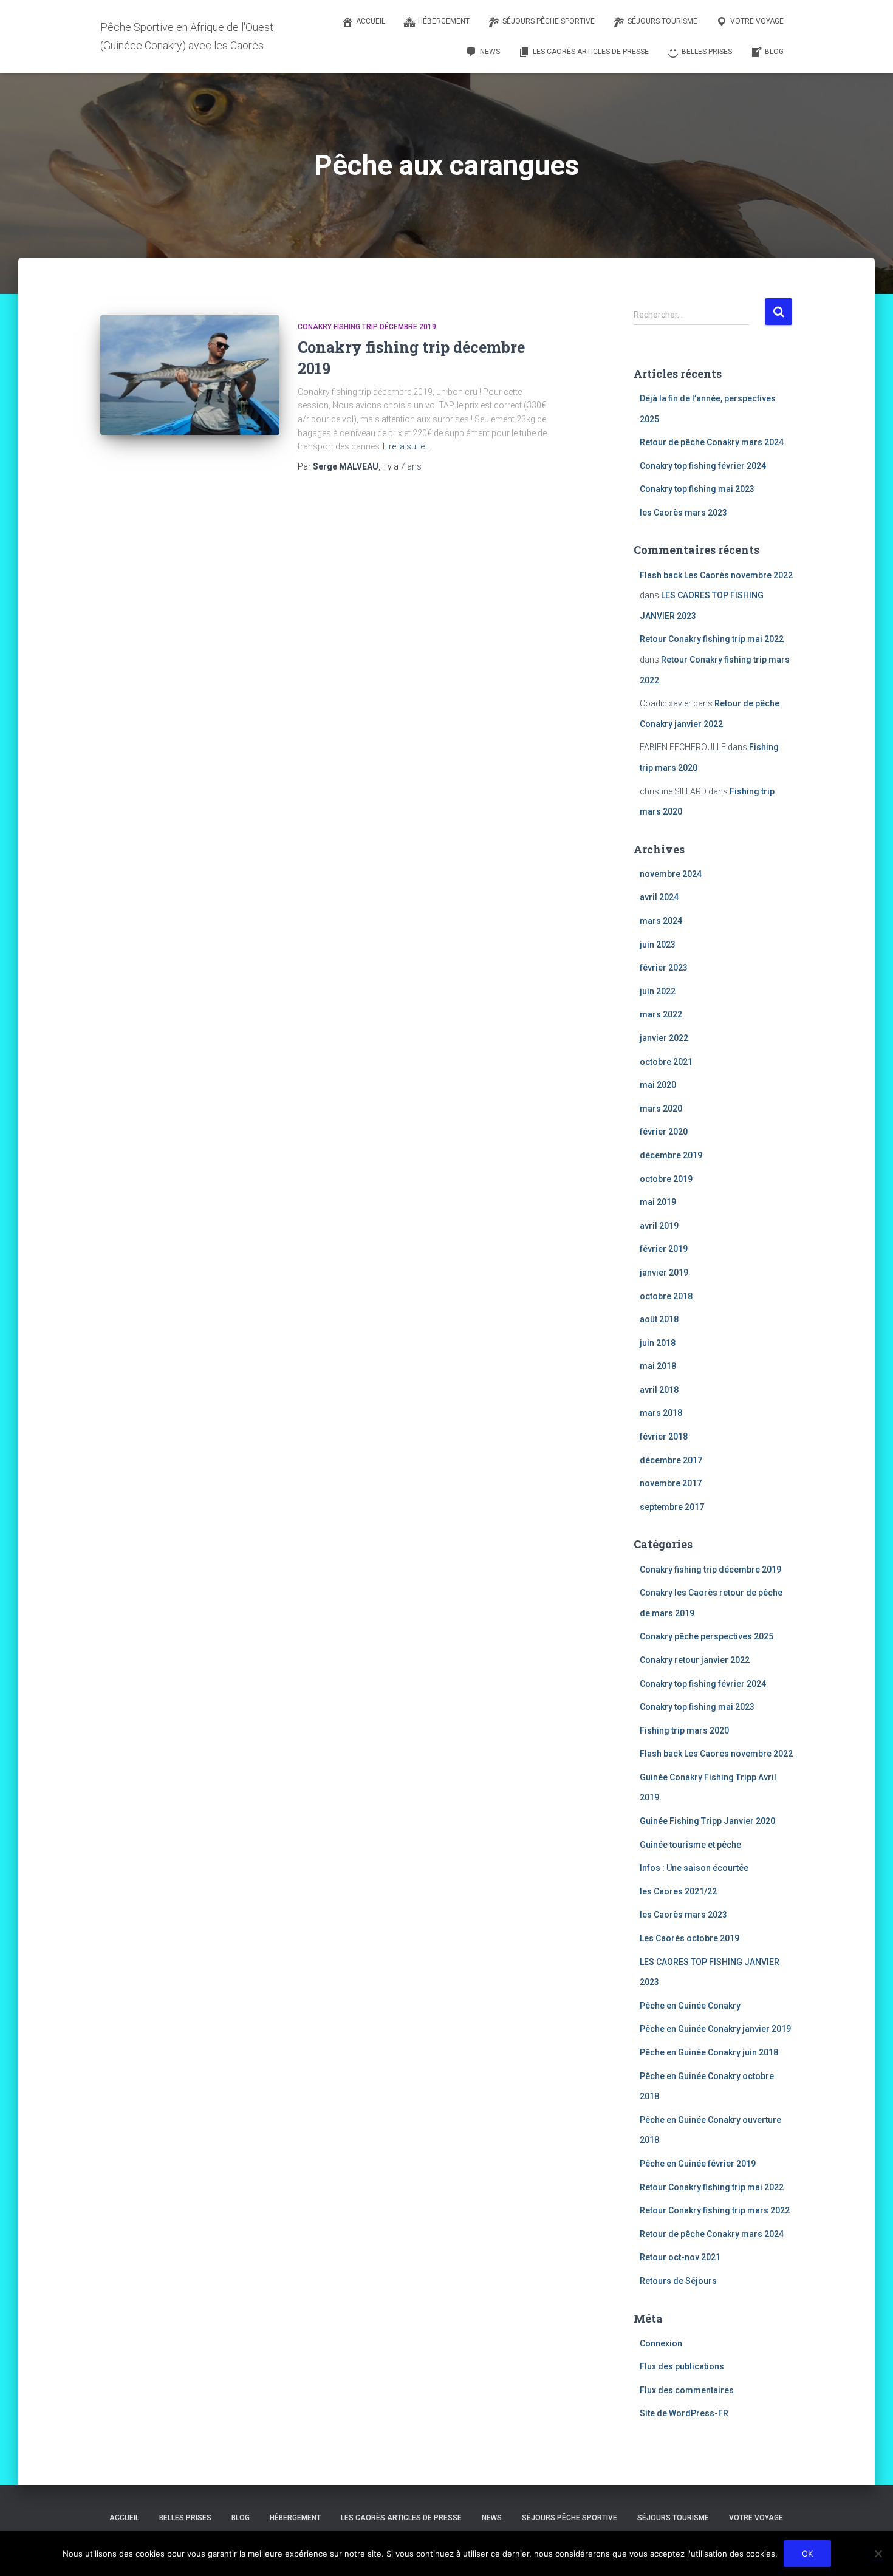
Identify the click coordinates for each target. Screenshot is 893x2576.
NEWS (492, 2518)
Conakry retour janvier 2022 (695, 1660)
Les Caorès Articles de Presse (401, 2518)
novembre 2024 (671, 874)
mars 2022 (661, 1014)
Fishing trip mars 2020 (684, 1730)
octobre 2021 (666, 1062)
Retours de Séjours (678, 2281)
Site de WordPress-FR (684, 2413)
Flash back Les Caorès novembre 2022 (716, 575)
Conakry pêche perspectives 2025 (707, 1636)
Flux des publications (682, 2366)
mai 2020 (658, 1085)
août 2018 (659, 1319)
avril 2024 (659, 897)
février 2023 (664, 968)
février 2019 (664, 1249)
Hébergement (295, 2518)
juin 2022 (658, 991)
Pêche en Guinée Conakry (690, 2006)
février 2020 (664, 1132)
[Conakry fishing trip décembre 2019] (190, 375)
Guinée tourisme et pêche (690, 1845)
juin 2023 (658, 945)
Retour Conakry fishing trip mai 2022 (712, 639)
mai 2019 (658, 1202)
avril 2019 (659, 1226)
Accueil (124, 2518)
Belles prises (185, 2518)
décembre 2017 (671, 1460)
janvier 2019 (664, 1273)
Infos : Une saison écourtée (694, 1868)
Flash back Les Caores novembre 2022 (716, 1754)
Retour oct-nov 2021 (680, 2257)
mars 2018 (661, 1413)
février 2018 (664, 1437)
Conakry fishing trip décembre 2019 (367, 327)
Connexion (661, 2343)
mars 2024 (661, 921)
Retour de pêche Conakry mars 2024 (712, 442)
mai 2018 (658, 1366)
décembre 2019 (671, 1155)
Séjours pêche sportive (570, 2518)
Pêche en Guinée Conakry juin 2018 (709, 2052)
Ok (807, 2554)
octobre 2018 (666, 1296)
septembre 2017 (672, 1507)
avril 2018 (659, 1390)
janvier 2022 (664, 1038)
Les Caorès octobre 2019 (689, 1938)
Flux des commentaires (687, 2390)
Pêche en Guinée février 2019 (698, 2164)
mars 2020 (661, 1109)
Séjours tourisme (673, 2518)
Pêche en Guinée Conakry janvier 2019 (715, 2029)
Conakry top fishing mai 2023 (697, 489)
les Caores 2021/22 (678, 1891)
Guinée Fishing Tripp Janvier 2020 (707, 1821)
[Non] (878, 2554)
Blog (241, 2518)
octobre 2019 (666, 1179)
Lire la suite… (406, 446)
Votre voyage (756, 2518)
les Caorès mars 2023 (683, 513)
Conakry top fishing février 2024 (703, 466)
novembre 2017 (671, 1483)
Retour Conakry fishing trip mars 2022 (715, 2210)
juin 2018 (658, 1343)
